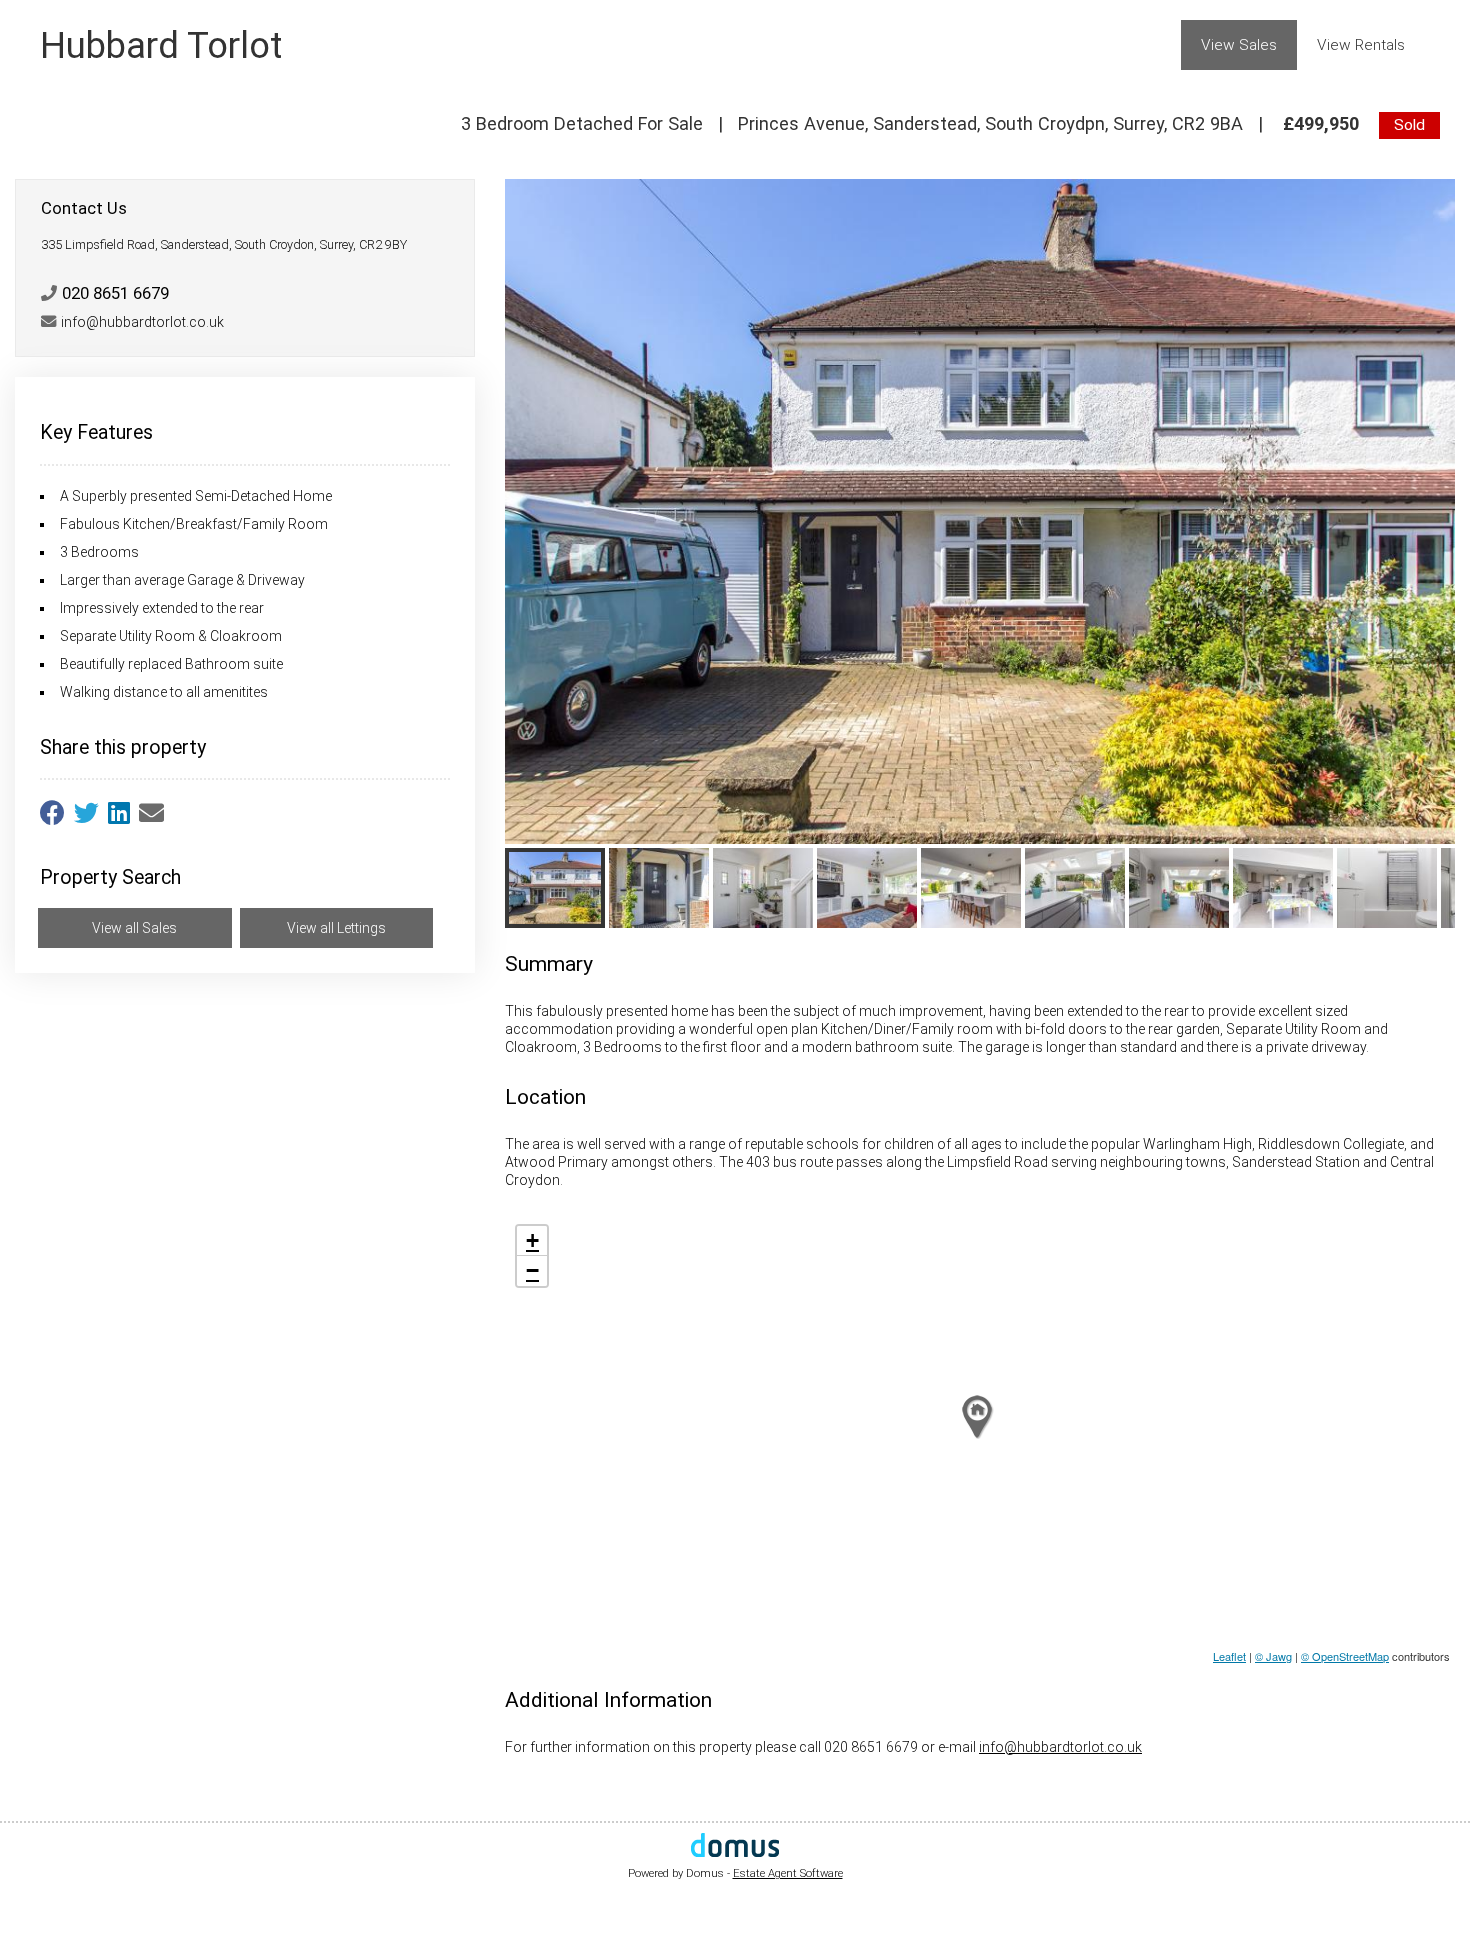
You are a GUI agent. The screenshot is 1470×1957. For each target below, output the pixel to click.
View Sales (1239, 45)
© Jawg (1273, 1656)
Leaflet (1229, 1656)
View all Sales (134, 928)
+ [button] (532, 1240)
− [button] (532, 1270)
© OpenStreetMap (1345, 1656)
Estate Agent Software (788, 1873)
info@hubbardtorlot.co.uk (1060, 1747)
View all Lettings (336, 928)
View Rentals (1361, 45)
